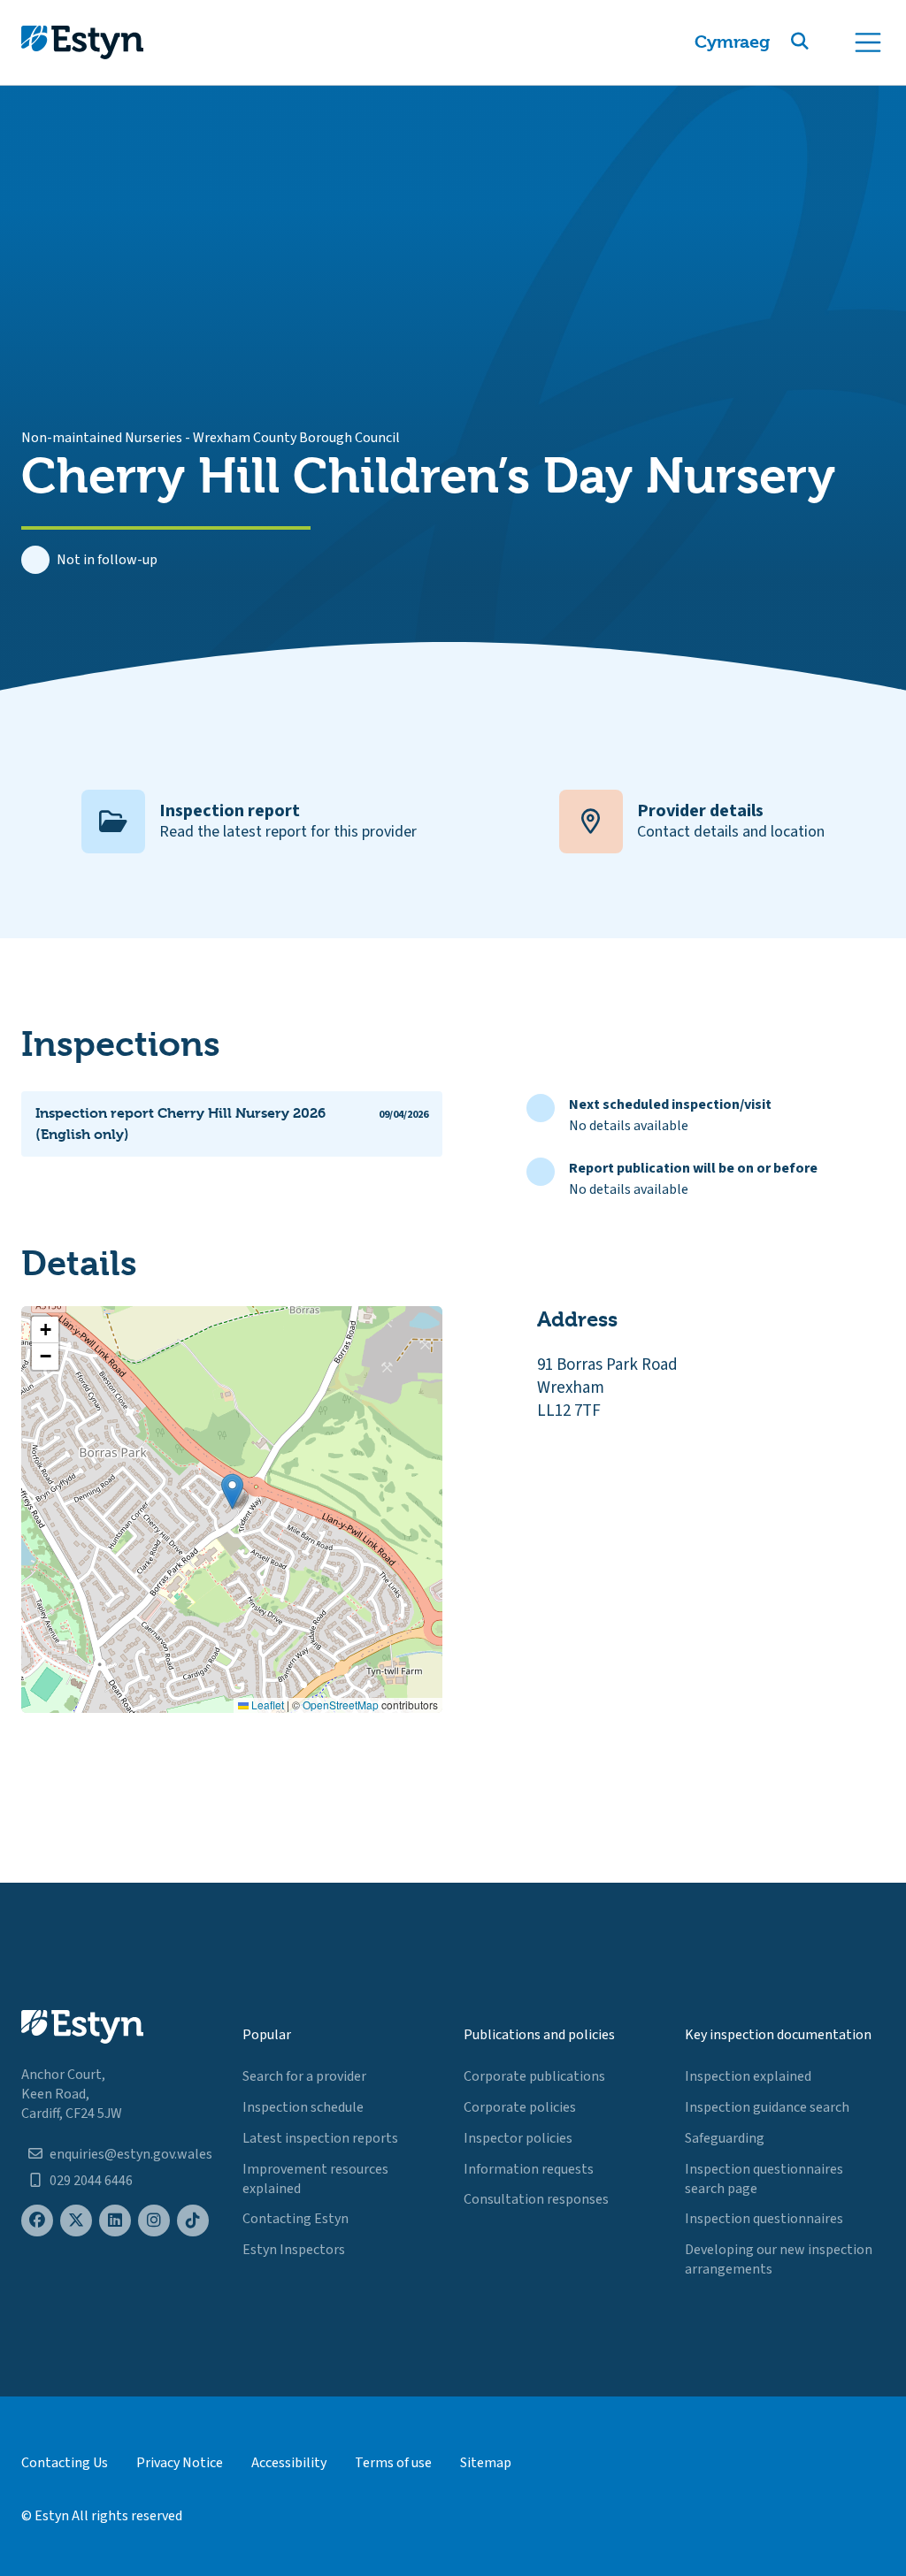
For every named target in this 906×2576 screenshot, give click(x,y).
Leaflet (266, 1705)
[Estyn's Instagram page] (154, 2221)
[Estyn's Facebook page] (37, 2221)
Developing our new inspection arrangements (779, 2259)
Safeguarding (725, 2138)
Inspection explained (748, 2076)
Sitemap (486, 2463)
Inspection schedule (303, 2107)
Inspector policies (518, 2138)
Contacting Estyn (296, 2219)
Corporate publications (534, 2076)
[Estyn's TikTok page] (193, 2221)
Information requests (529, 2169)
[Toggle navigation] (868, 42)
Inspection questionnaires (764, 2219)
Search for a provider (304, 2076)
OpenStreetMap (341, 1705)
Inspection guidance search (767, 2107)
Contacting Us (65, 2463)
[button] (821, 42)
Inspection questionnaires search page (764, 2179)
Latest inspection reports (320, 2138)
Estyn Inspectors (294, 2250)
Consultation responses (536, 2199)
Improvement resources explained (315, 2179)
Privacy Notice (180, 2463)
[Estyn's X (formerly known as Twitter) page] (76, 2221)
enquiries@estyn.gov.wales (131, 2154)
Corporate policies (520, 2107)
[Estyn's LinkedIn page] (115, 2221)
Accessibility (289, 2463)
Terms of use (393, 2463)
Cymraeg (732, 42)
